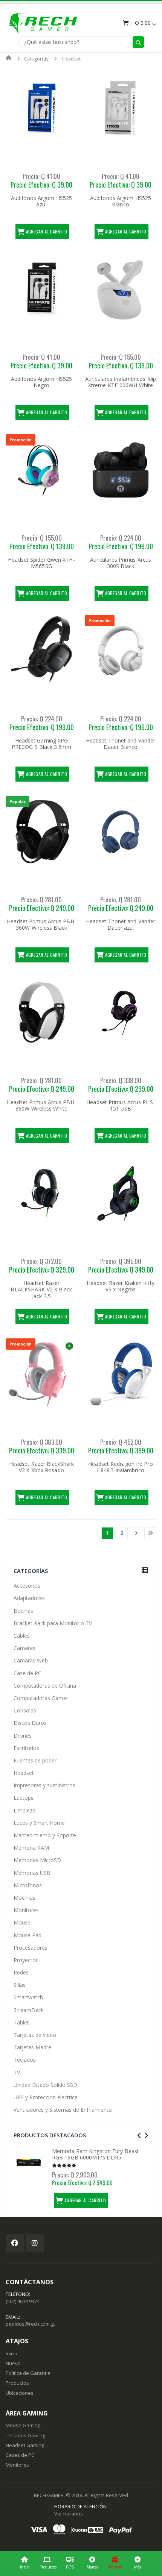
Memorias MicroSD (37, 1860)
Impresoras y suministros (44, 1785)
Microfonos (28, 1885)
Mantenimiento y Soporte (45, 1835)
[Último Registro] (150, 1533)
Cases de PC (20, 2455)
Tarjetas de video (35, 2035)
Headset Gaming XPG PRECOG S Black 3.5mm (41, 744)
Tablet (21, 2022)
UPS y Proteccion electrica (46, 2097)
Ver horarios (69, 2514)
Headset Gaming (25, 2445)
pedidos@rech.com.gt (30, 2324)
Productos (48, 2567)
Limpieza (24, 1810)
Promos (115, 2567)
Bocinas (23, 1611)
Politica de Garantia (28, 2373)
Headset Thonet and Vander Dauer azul (121, 925)
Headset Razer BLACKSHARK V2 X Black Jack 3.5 (41, 1290)
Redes (21, 1972)
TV (17, 2072)
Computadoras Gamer (41, 1698)
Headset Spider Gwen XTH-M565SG (41, 563)
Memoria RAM (31, 1848)
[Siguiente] (136, 1533)
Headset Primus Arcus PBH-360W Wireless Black (41, 925)
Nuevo (13, 2363)
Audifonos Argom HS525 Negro (41, 382)
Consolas (25, 1710)
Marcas (92, 2567)
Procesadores (31, 1948)
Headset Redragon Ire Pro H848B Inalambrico (120, 1467)
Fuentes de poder (35, 1760)
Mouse (22, 1922)
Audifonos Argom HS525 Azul (41, 201)
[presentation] (139, 2136)
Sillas (20, 1985)
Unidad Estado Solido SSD (45, 2085)
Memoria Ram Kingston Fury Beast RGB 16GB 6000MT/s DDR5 (96, 2154)
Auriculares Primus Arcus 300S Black (121, 563)
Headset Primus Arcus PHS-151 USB (121, 1105)
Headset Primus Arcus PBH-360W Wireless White (41, 1105)
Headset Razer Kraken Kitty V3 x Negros (121, 1286)
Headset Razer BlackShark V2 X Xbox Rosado (41, 1467)
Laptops (24, 1798)
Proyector (26, 1960)
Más (138, 2567)
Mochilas (24, 1898)
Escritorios (26, 1748)
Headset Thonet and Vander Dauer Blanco (121, 744)
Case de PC (28, 1673)
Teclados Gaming (25, 2435)
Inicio (25, 2567)
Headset (24, 1773)
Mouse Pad (28, 1935)
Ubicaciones (20, 2393)
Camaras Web (31, 1660)
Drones (23, 1736)
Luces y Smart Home (39, 1823)
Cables (22, 1636)
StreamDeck (29, 2010)
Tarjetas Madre (32, 2047)
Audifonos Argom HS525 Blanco (121, 201)
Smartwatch (28, 1997)
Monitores (26, 1910)
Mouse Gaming (23, 2425)
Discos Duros (30, 1723)
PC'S (70, 2567)
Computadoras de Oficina (45, 1686)
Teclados (25, 2060)
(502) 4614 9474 (23, 2301)
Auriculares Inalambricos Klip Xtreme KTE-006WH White (121, 382)
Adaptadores (29, 1598)
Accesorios (27, 1586)
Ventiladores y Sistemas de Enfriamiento (63, 2110)
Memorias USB (32, 1873)
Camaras (24, 1648)
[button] (139, 23)
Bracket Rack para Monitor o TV (53, 1623)
